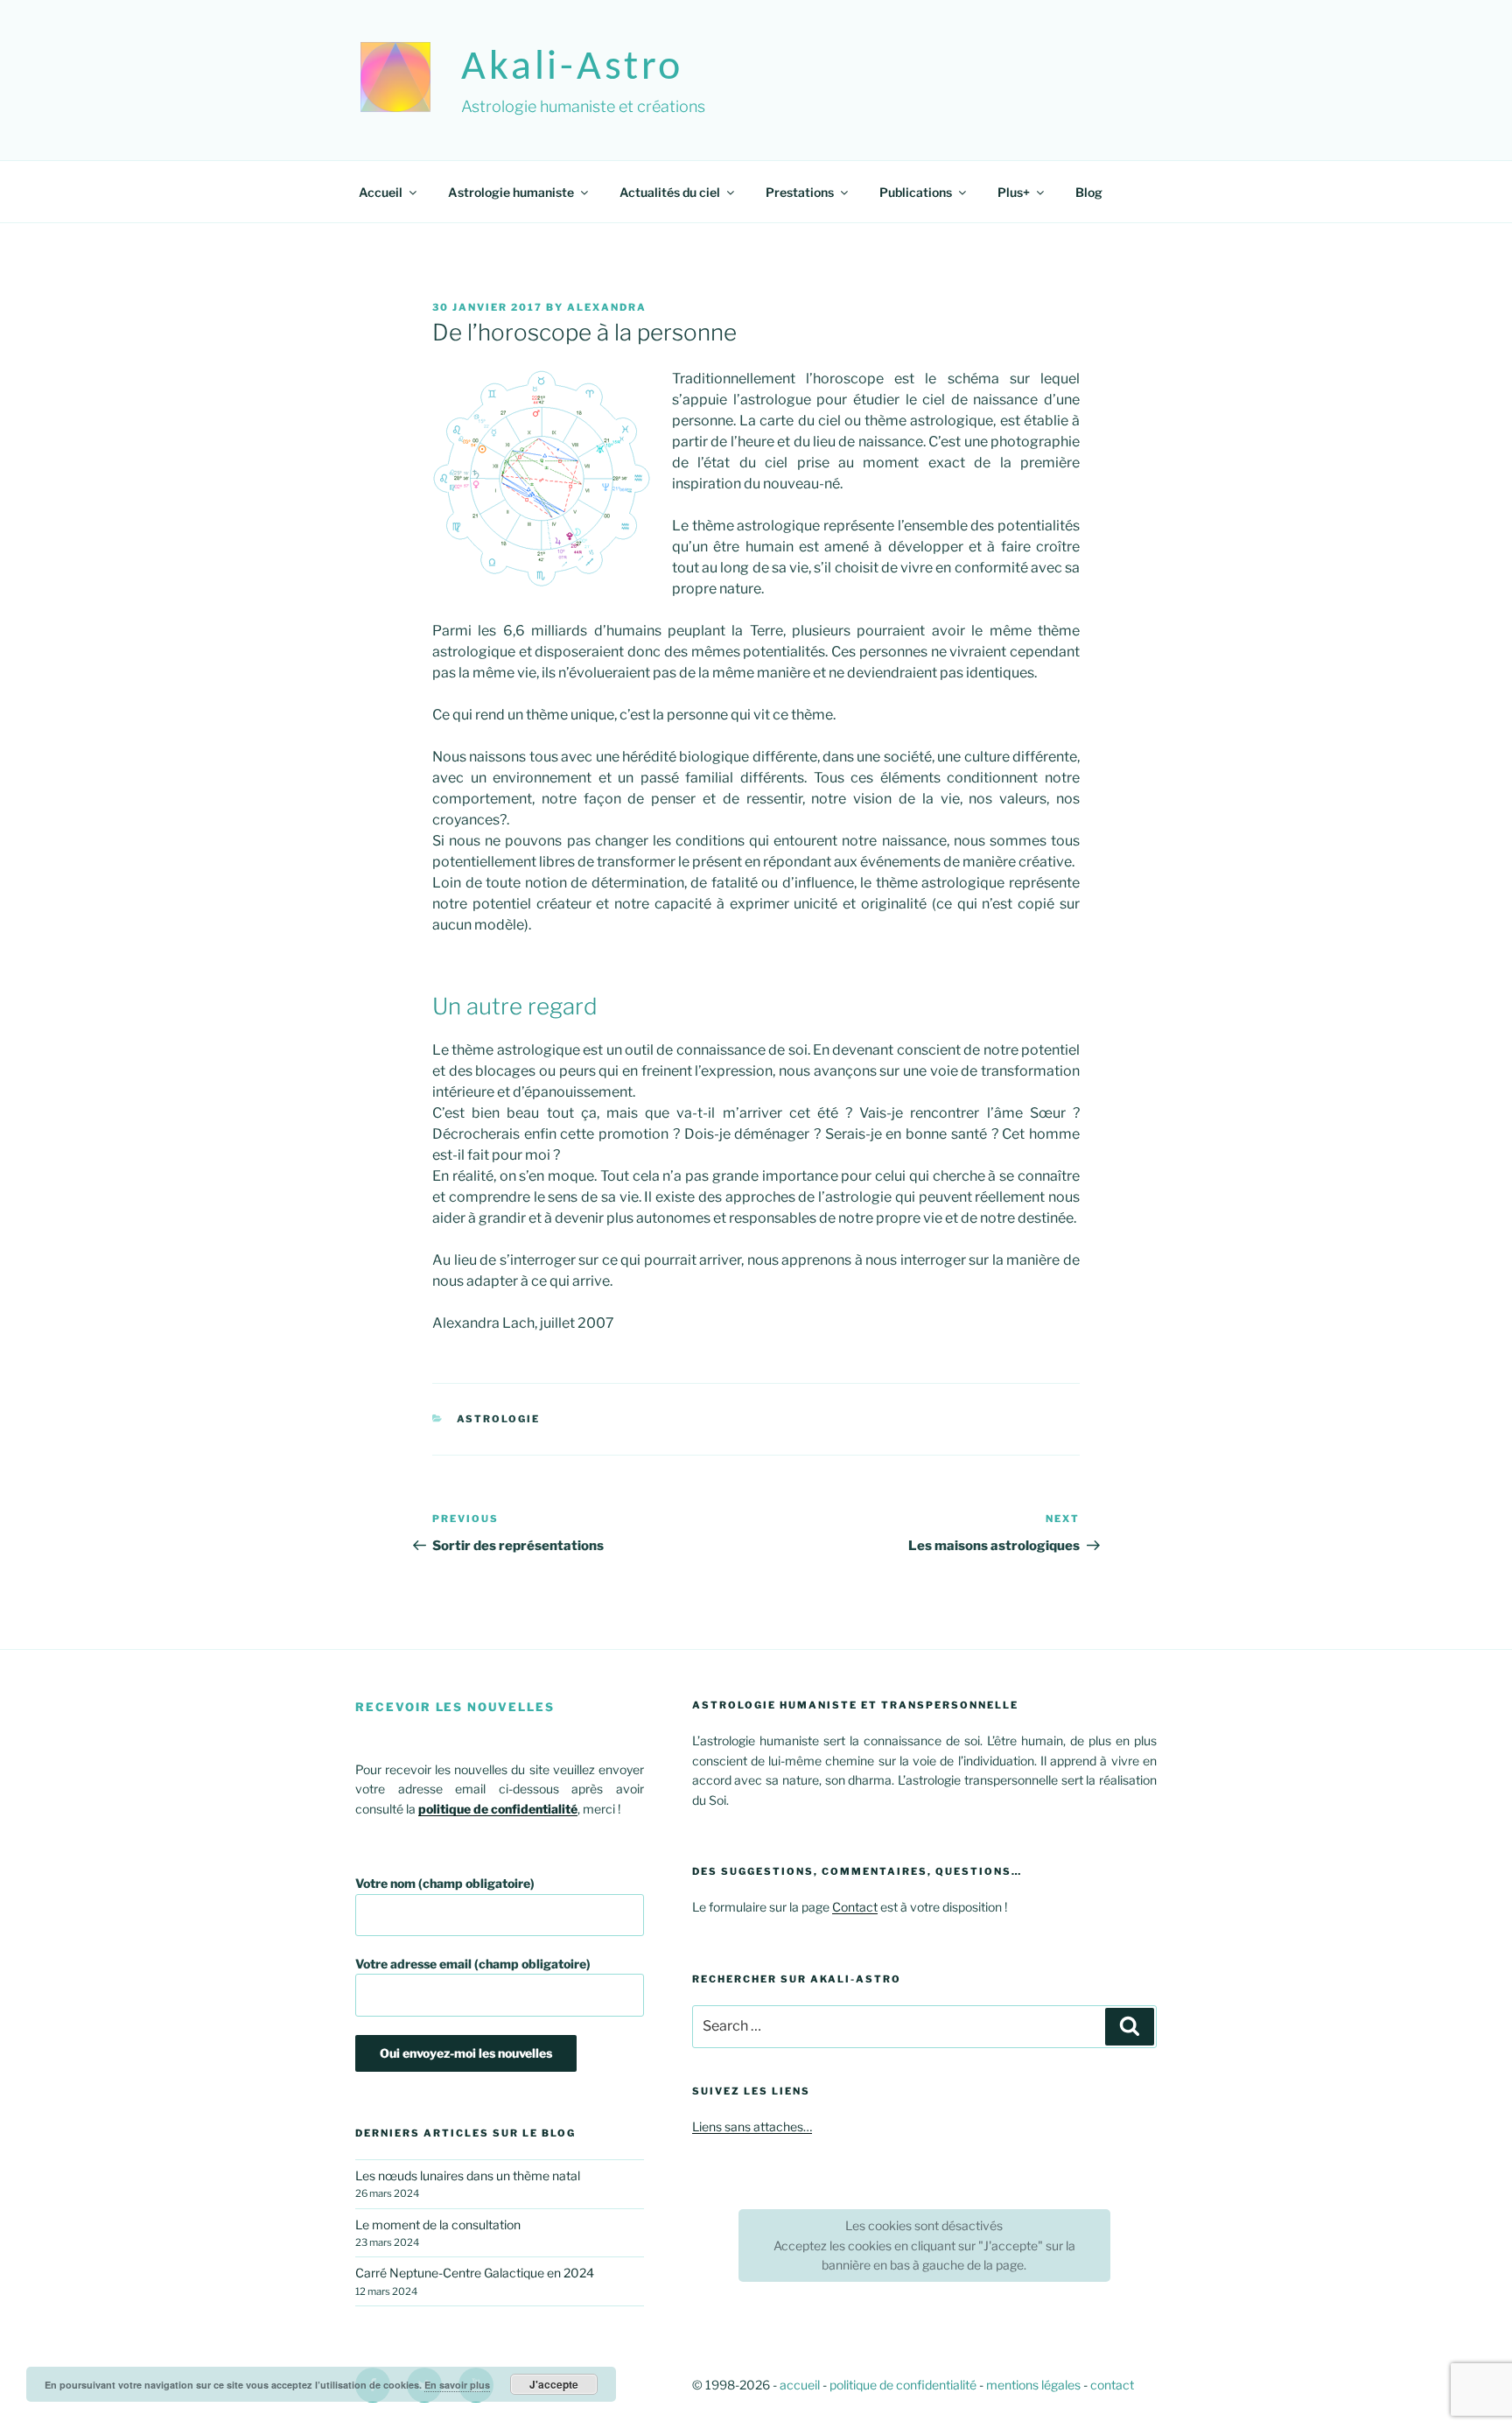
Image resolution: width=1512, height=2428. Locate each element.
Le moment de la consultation (438, 2224)
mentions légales (1033, 2385)
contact (1112, 2385)
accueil (800, 2385)
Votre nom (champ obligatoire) (445, 1883)
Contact (855, 1907)
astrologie (499, 1419)
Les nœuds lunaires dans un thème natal (468, 2175)
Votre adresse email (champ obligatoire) (473, 1964)
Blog (1089, 192)
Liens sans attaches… (752, 2126)
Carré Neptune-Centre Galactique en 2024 (475, 2273)
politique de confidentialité (903, 2385)
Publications (916, 192)
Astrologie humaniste (511, 192)
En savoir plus (457, 2385)
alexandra (607, 307)
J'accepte (554, 2384)
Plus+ (1014, 192)
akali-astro (572, 68)
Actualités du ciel (670, 192)
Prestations (800, 192)
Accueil (381, 192)
